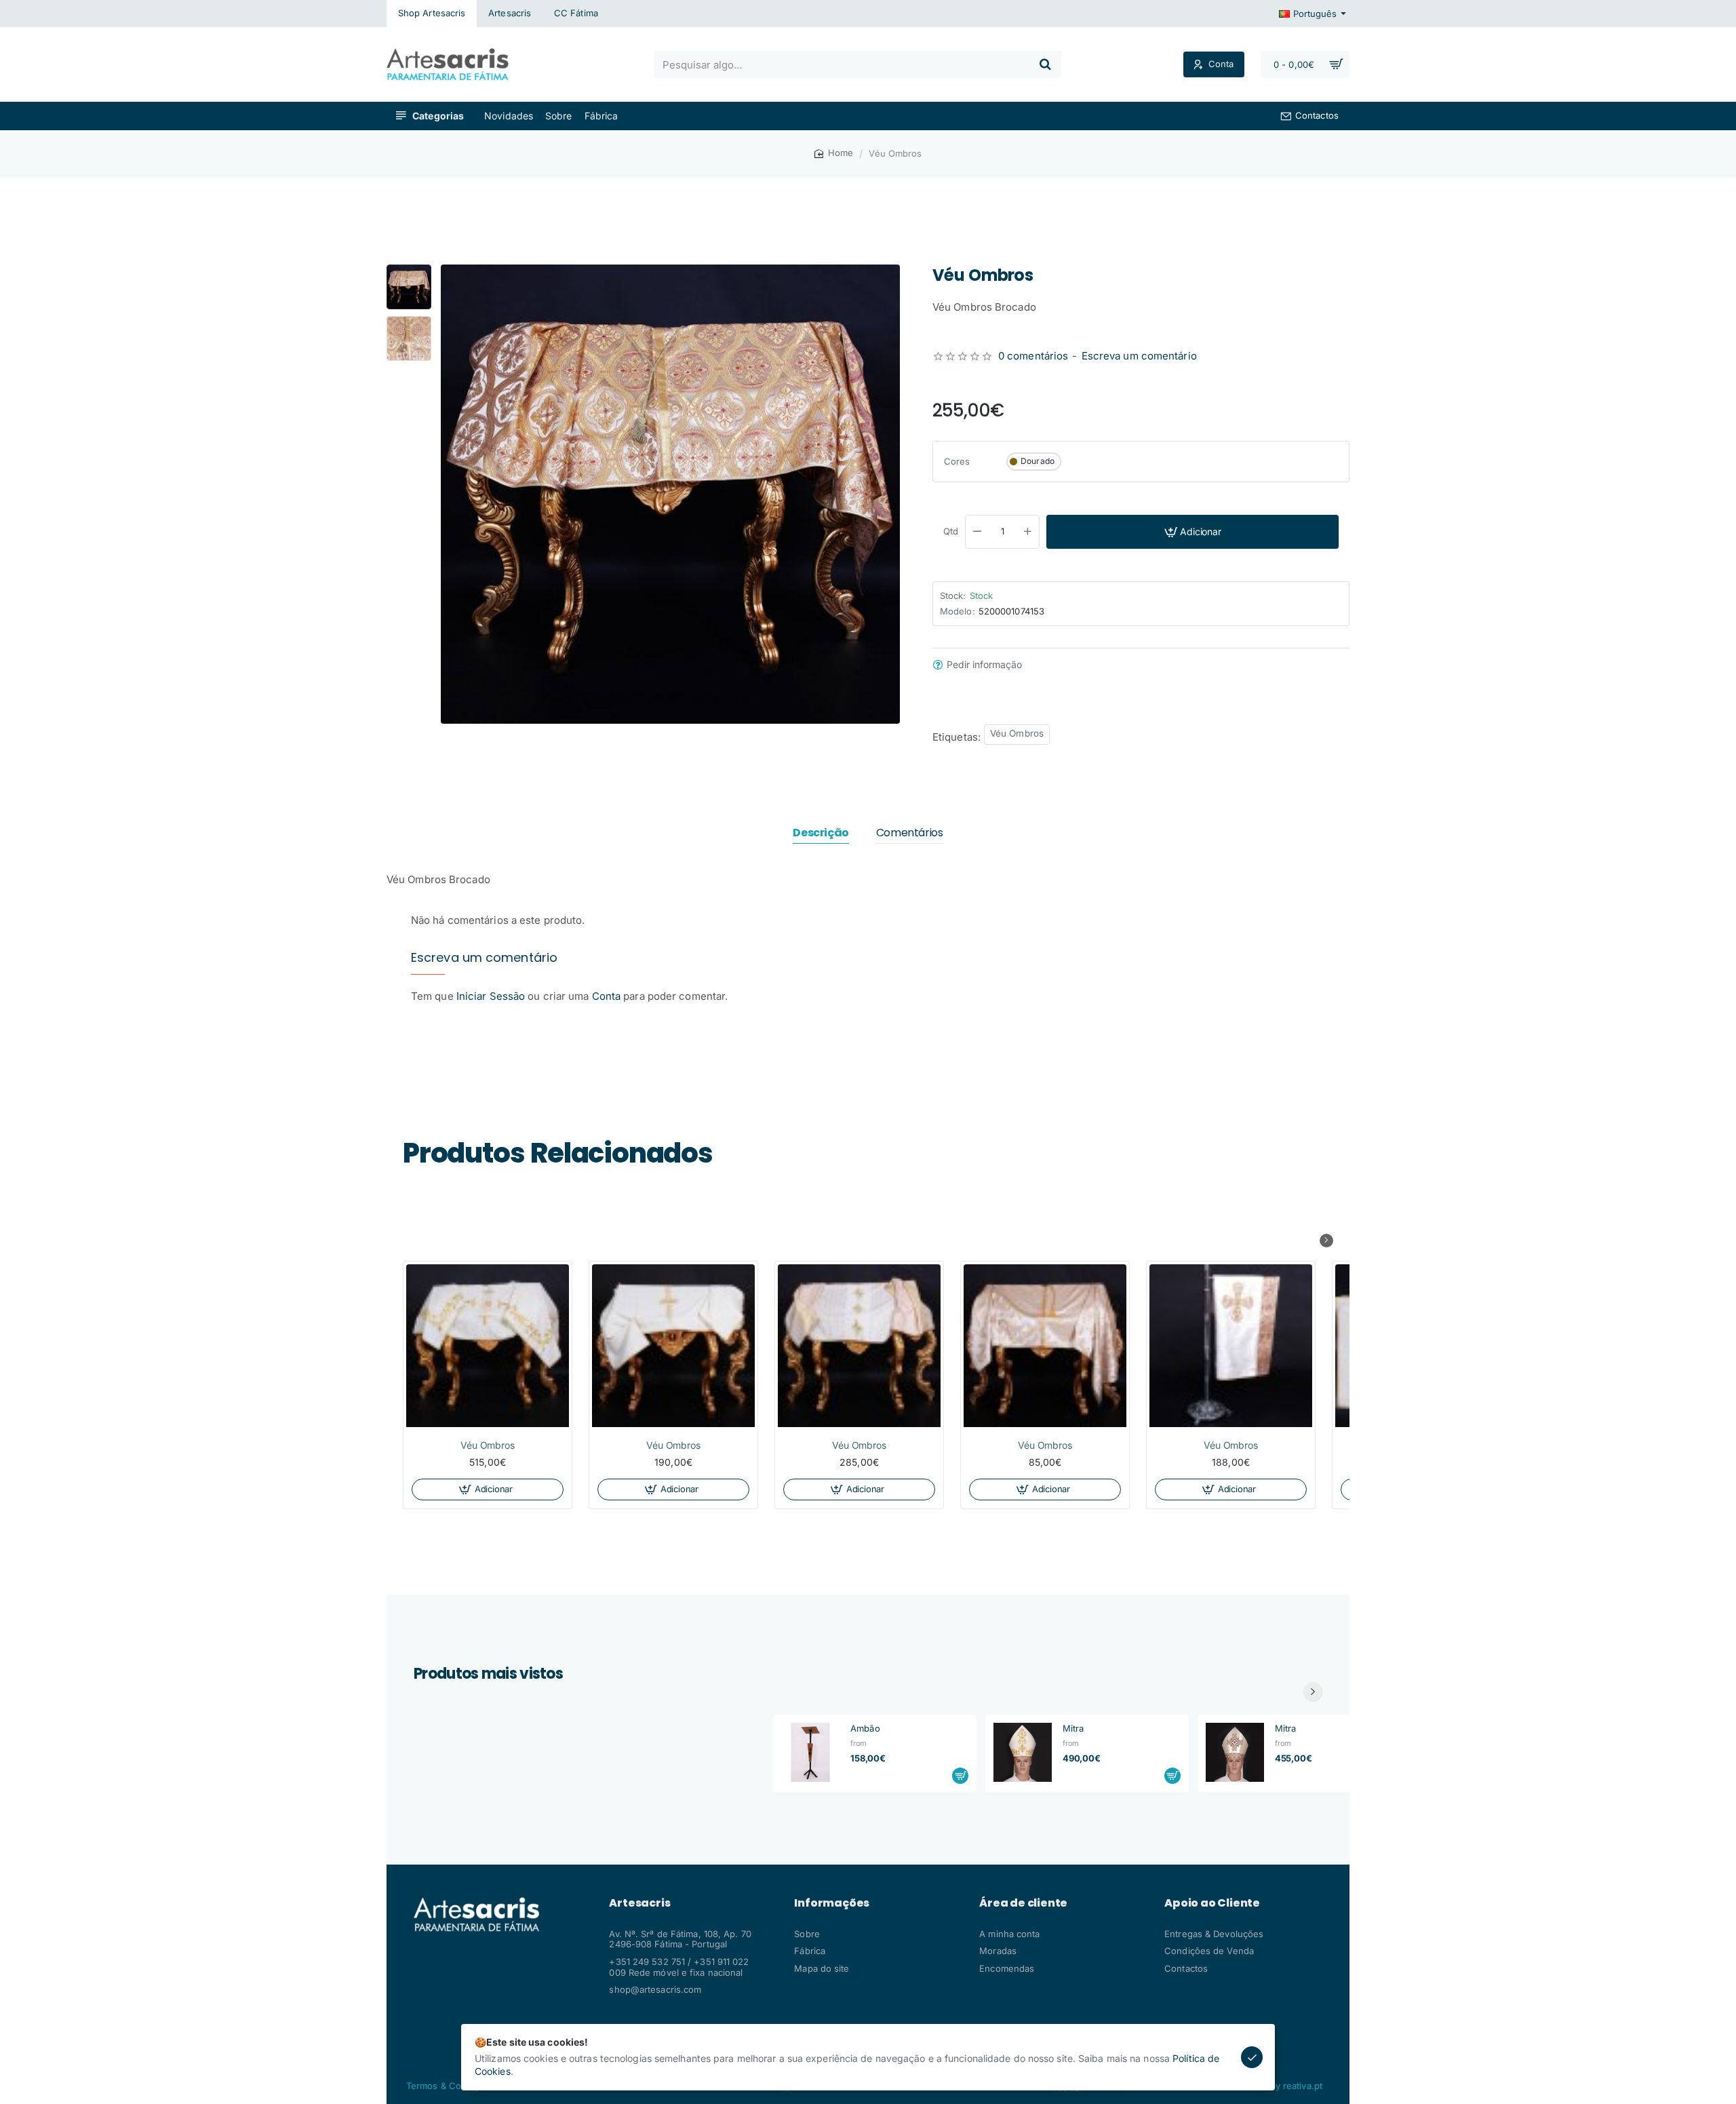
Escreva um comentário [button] (1139, 356)
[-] (977, 532)
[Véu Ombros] (488, 1346)
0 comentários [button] (1033, 356)
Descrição (821, 833)
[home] (834, 153)
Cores (957, 461)
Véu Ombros (1017, 733)
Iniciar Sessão (492, 996)
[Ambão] (810, 1752)
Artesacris (639, 1903)
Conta (607, 996)
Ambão (865, 1728)
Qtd (951, 531)
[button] (409, 270)
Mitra (1073, 1728)
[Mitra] (1023, 1752)
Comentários (910, 833)
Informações (832, 1903)
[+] (1028, 532)
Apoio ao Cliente (1212, 1903)
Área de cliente (1023, 1903)
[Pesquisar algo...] (1045, 64)
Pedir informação (984, 665)
